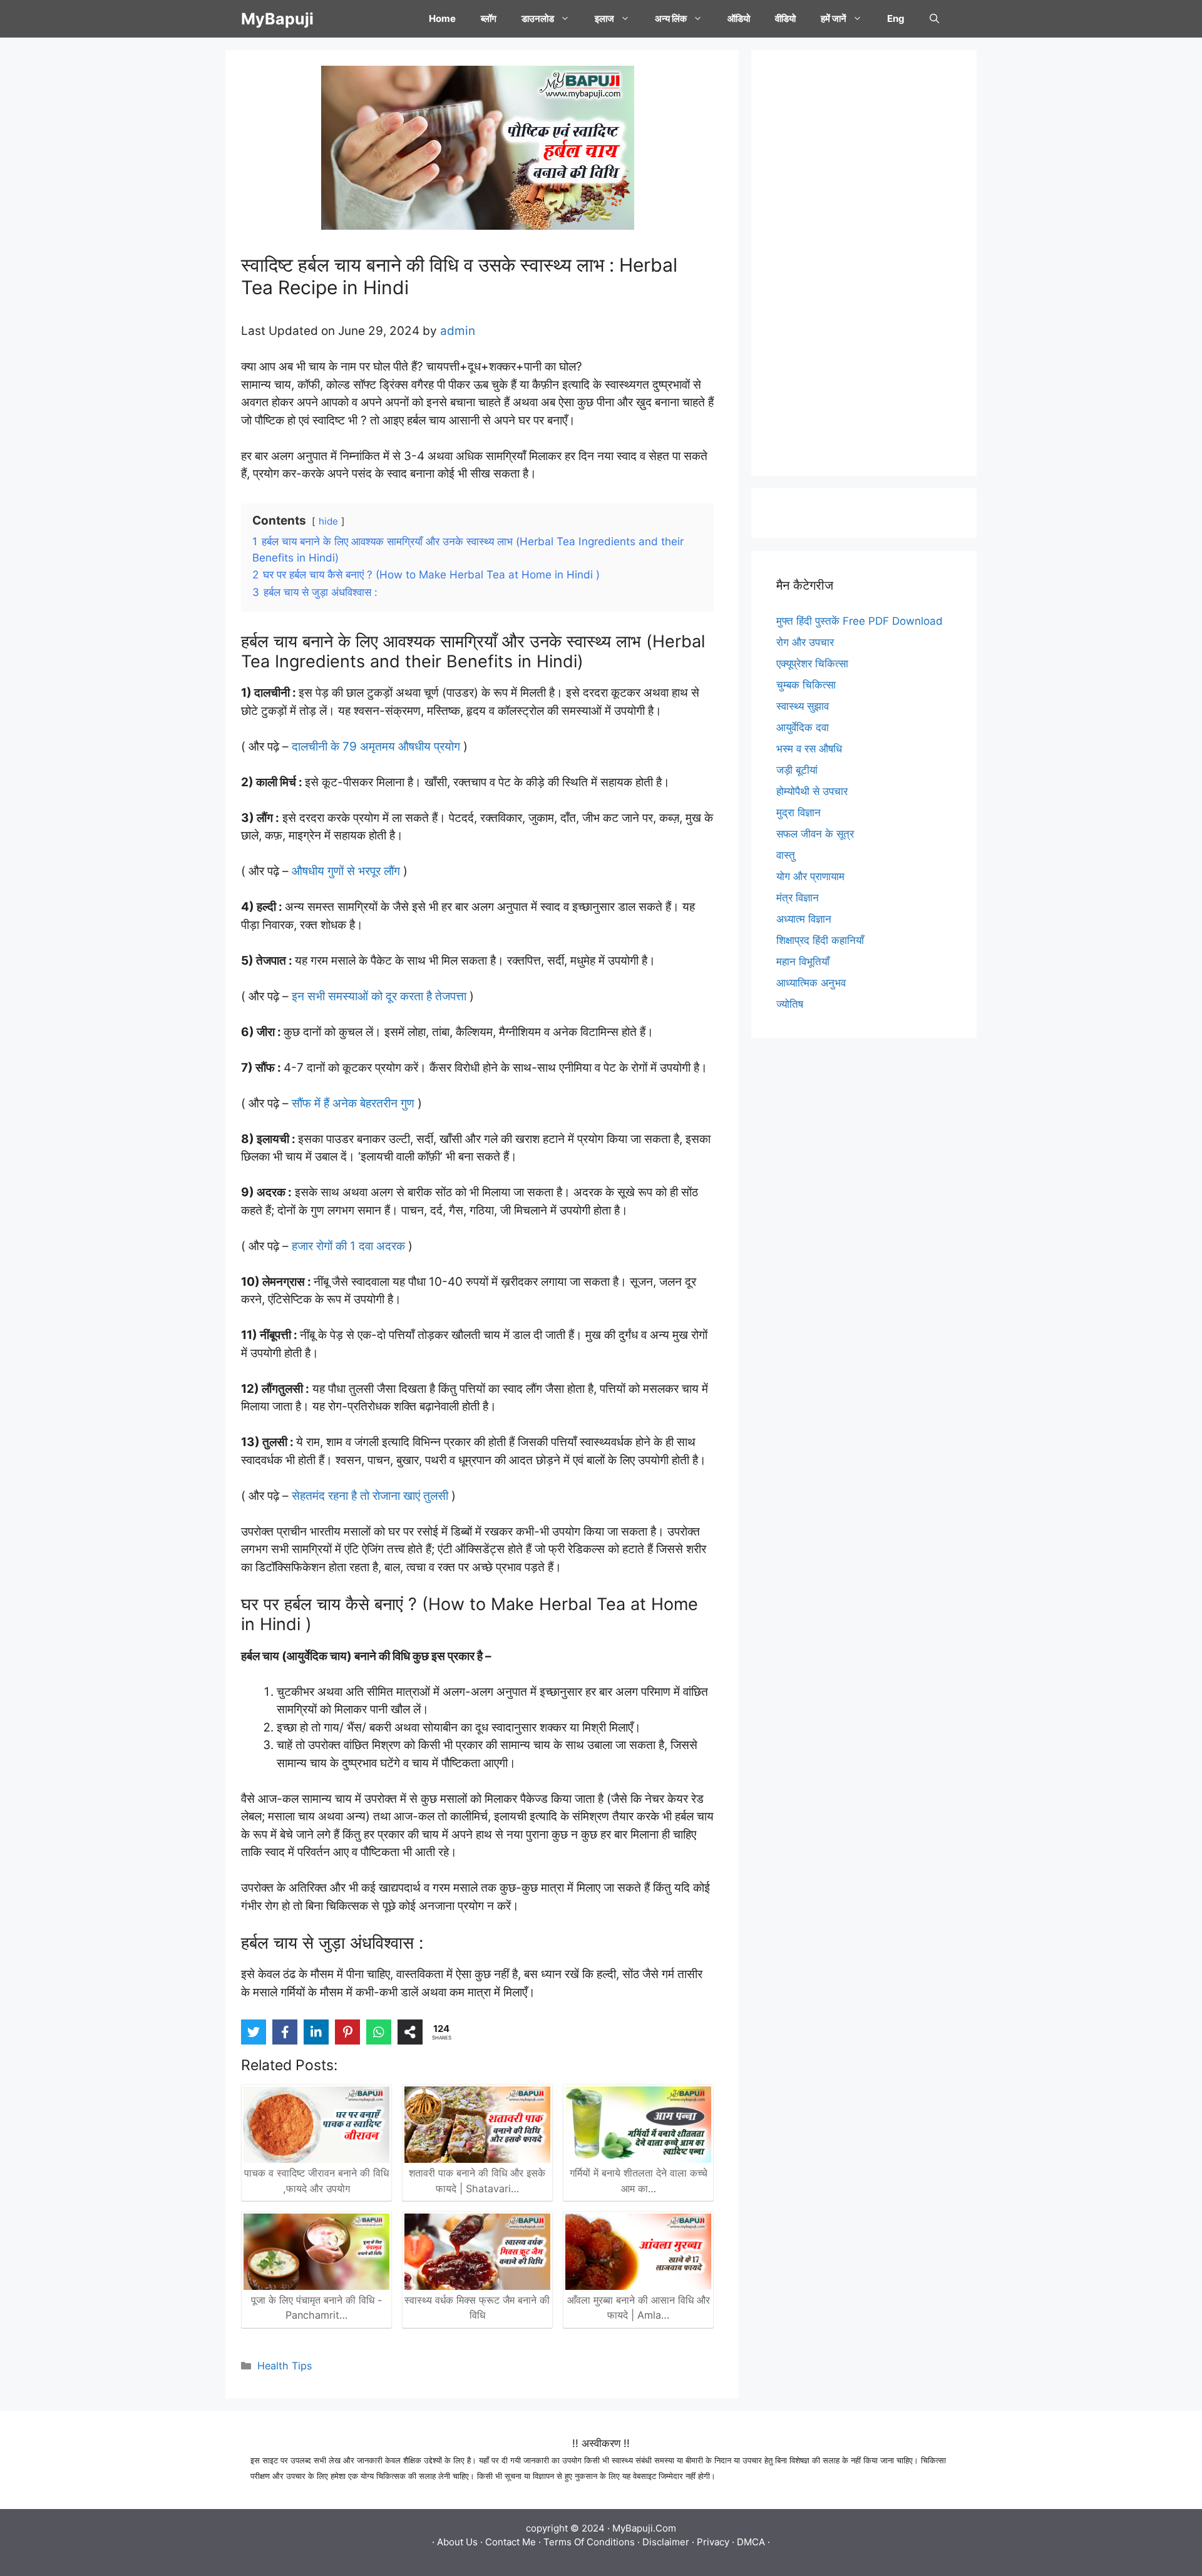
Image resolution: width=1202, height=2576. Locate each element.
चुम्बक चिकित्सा (806, 685)
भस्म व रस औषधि (809, 749)
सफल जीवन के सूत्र (815, 834)
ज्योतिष (790, 1004)
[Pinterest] (347, 2032)
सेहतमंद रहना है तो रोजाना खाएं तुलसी (370, 1496)
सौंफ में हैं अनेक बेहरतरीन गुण (353, 1103)
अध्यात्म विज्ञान (804, 919)
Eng (896, 18)
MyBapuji (277, 19)
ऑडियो (739, 18)
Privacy (713, 2542)
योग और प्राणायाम (810, 876)
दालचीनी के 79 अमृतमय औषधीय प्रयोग (374, 747)
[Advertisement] (864, 263)
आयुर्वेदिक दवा (803, 727)
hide (328, 521)
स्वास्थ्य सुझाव (803, 706)
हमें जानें (834, 18)
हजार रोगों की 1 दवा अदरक (348, 1246)
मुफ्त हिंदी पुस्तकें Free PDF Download (860, 621)
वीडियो (785, 18)
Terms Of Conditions (589, 2542)
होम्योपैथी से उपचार (812, 791)
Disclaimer (666, 2542)
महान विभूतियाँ (803, 962)
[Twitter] (254, 2032)
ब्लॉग (489, 18)
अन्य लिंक (671, 18)
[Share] (410, 2032)
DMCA (751, 2542)
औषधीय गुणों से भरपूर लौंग (347, 871)
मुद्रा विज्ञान (799, 813)
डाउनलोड (538, 18)
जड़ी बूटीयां (797, 770)
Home (442, 18)
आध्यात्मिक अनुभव (811, 983)
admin (458, 331)
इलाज (604, 18)
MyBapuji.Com (644, 2528)
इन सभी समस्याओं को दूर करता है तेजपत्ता (379, 996)
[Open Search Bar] (934, 19)
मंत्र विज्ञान (798, 898)
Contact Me (511, 2542)
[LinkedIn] (316, 2032)
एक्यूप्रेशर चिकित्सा (812, 664)
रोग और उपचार (805, 642)
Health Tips (285, 2366)
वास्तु (786, 855)
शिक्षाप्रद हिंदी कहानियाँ (820, 940)
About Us (457, 2542)
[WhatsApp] (379, 2032)
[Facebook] (285, 2032)
